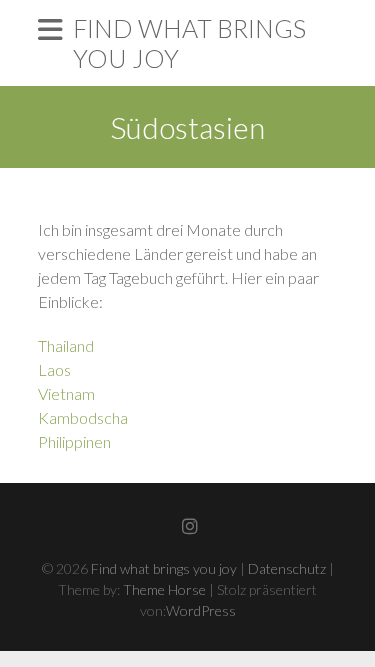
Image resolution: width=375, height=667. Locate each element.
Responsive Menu (50, 29)
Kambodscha (83, 417)
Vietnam (66, 393)
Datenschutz (287, 568)
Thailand (66, 345)
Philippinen (74, 441)
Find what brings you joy (189, 43)
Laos (54, 369)
